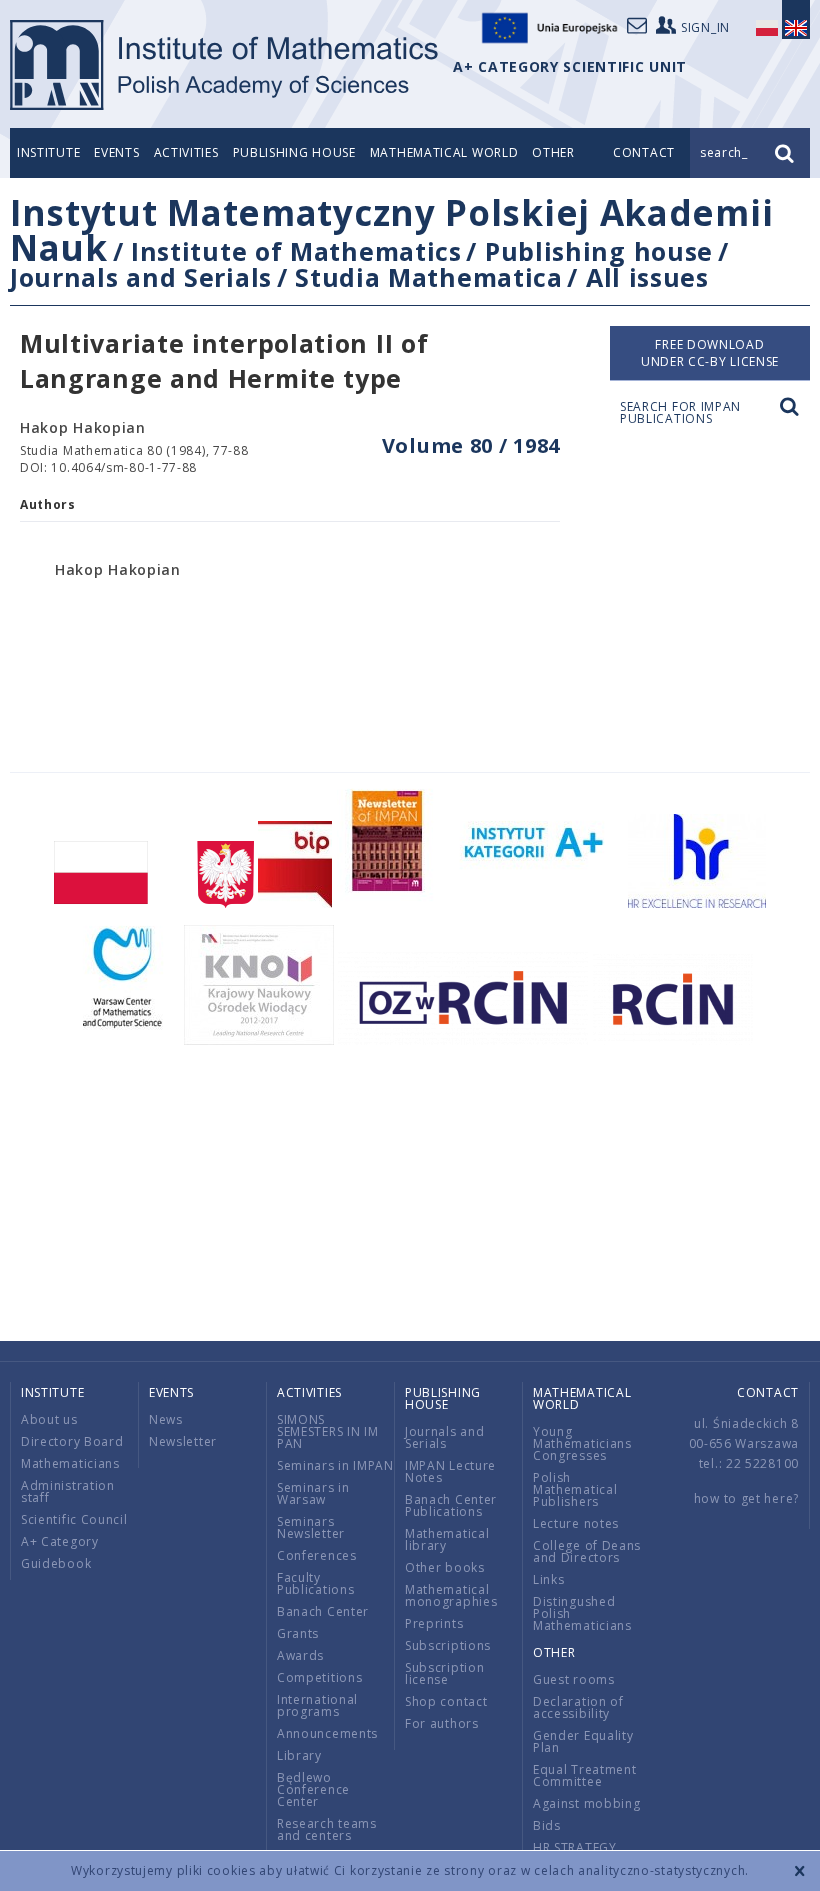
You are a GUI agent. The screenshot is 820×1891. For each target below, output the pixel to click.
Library (299, 1755)
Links (549, 1579)
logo (225, 65)
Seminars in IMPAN (335, 1465)
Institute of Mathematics (296, 251)
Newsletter (183, 1441)
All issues (647, 277)
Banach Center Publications (451, 1505)
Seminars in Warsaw (313, 1493)
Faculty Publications (315, 1583)
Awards (300, 1655)
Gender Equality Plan (583, 1741)
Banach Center (323, 1611)
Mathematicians (70, 1463)
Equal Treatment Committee (585, 1775)
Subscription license (444, 1673)
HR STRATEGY (575, 1847)
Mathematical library (447, 1539)
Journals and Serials (141, 277)
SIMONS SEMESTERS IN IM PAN (328, 1431)
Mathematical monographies (451, 1595)
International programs (317, 1705)
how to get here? (746, 1498)
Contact (768, 1392)
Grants (298, 1633)
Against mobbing (587, 1803)
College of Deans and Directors (587, 1551)
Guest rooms (574, 1679)
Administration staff (68, 1491)
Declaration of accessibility (578, 1707)
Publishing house (294, 152)
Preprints (434, 1623)
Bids (547, 1825)
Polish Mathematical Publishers (575, 1489)
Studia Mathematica (429, 277)
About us (49, 1419)
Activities (186, 152)
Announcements (327, 1733)
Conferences (317, 1555)
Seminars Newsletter (311, 1527)
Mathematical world (444, 152)
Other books (445, 1567)
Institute (48, 152)
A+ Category (60, 1541)
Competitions (319, 1677)
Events (116, 152)
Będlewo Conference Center (313, 1789)
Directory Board (72, 1441)
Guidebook (56, 1563)
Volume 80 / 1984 (471, 445)
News (166, 1419)
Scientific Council (74, 1519)
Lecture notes (576, 1523)
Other (553, 152)
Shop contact (446, 1701)
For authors (442, 1723)
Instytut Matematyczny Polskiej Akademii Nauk (391, 230)
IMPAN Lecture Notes (450, 1471)
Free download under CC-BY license (710, 353)
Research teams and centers (327, 1829)
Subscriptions (448, 1645)
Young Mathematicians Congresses (582, 1443)
